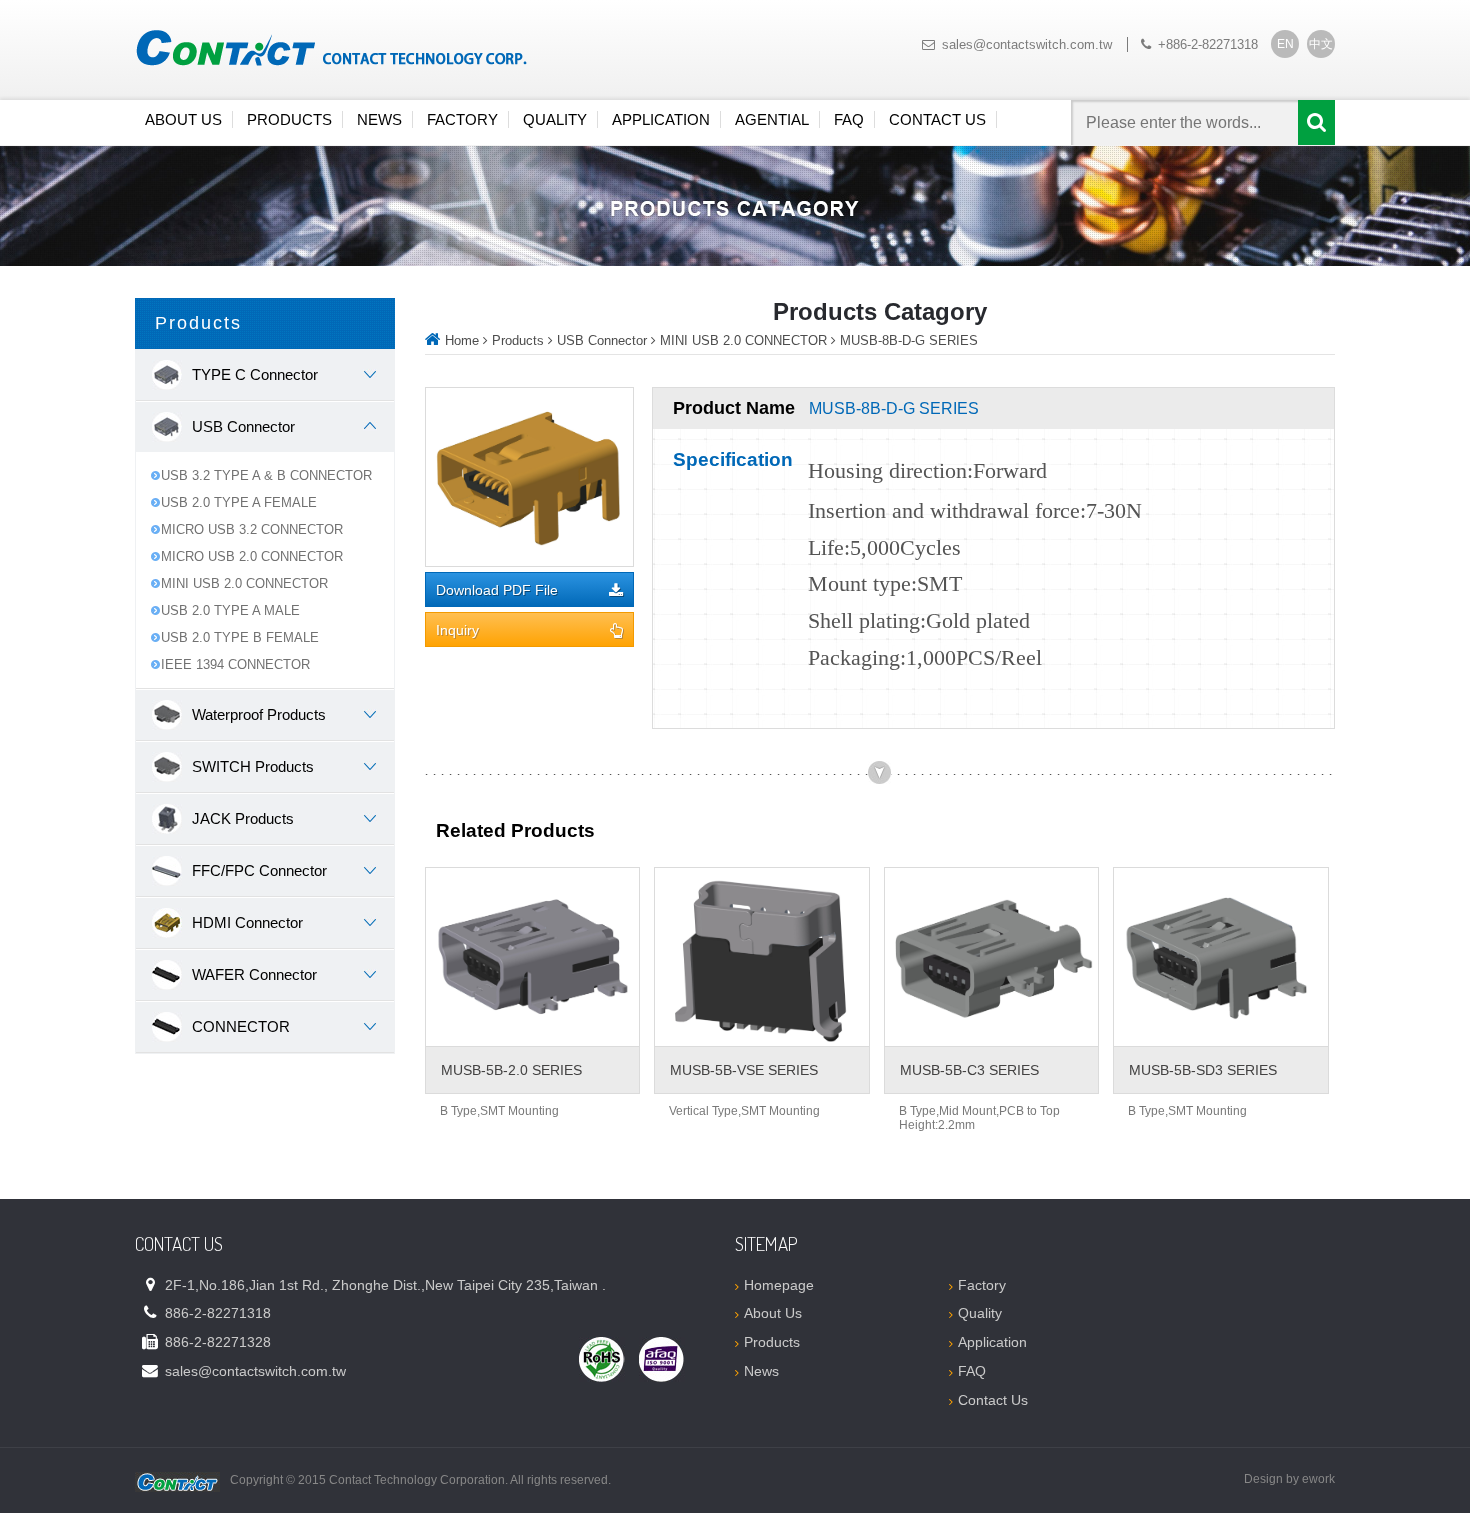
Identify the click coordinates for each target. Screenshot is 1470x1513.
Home (462, 340)
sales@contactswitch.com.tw (1027, 44)
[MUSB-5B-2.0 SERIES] (532, 957)
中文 (1321, 44)
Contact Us (937, 119)
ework (1318, 1479)
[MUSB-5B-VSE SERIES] (761, 957)
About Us (183, 119)
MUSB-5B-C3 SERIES (969, 1070)
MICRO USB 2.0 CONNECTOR (252, 556)
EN (1285, 44)
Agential (772, 119)
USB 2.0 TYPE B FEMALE (240, 637)
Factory (462, 119)
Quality (555, 119)
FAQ (849, 119)
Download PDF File (497, 590)
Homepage (779, 1285)
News (379, 119)
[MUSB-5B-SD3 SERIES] (1220, 957)
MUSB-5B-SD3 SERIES (1203, 1070)
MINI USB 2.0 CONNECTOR (244, 583)
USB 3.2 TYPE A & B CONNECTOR (266, 475)
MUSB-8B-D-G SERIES (909, 340)
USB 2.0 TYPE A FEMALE (239, 502)
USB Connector (602, 340)
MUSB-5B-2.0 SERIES (511, 1070)
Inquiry (457, 630)
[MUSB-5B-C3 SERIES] (991, 957)
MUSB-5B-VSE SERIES (744, 1070)
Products (289, 119)
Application (661, 119)
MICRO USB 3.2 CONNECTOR (252, 529)
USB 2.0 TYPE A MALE (230, 610)
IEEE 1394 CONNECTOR (235, 664)
